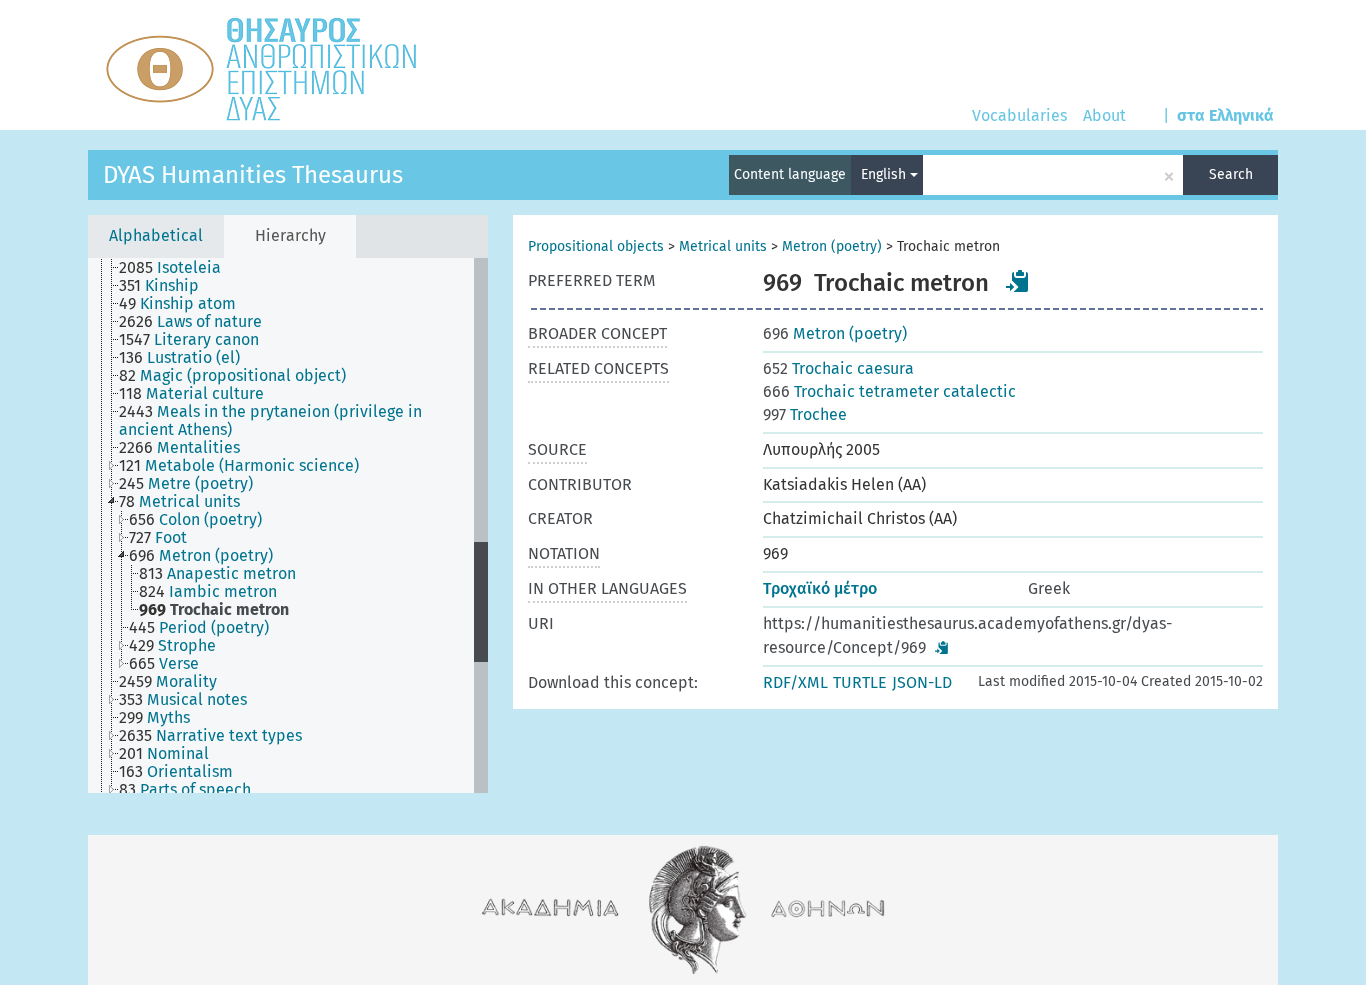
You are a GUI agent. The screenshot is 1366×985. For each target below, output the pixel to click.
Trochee (805, 414)
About (1104, 115)
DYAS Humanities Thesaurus (253, 175)
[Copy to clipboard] (1018, 281)
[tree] (288, 525)
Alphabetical (156, 235)
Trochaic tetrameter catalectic (889, 391)
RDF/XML (795, 682)
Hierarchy (290, 235)
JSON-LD (922, 682)
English (885, 174)
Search (1231, 174)
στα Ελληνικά (1225, 115)
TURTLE (860, 682)
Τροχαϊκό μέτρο (820, 588)
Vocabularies (1019, 115)
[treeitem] (178, 268)
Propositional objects (596, 246)
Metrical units (723, 246)
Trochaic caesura (838, 368)
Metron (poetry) (832, 246)
